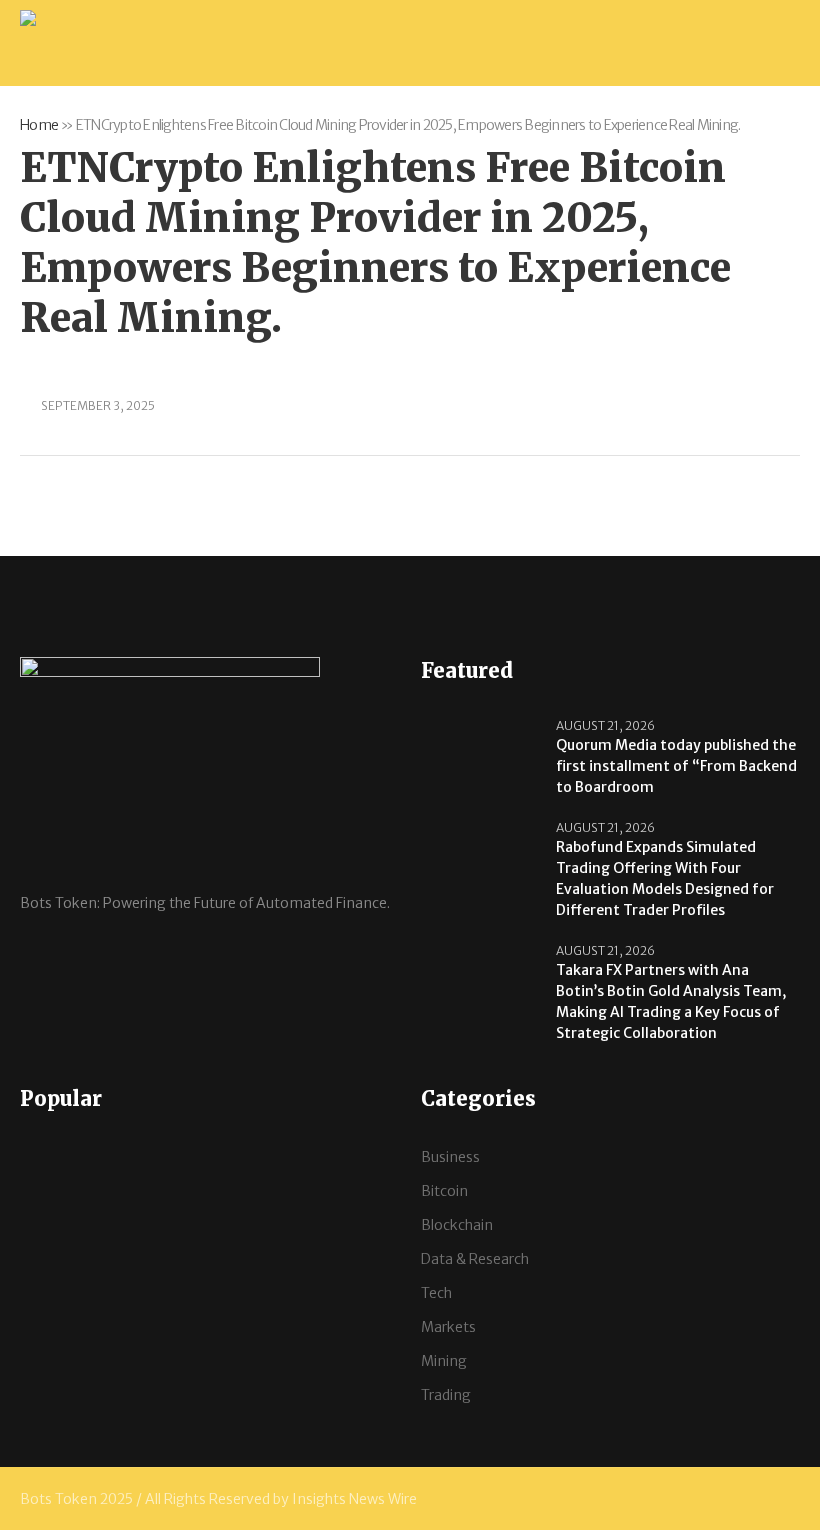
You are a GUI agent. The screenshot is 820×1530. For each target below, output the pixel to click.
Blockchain (457, 1225)
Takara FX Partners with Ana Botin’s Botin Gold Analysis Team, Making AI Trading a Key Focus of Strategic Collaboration (671, 1001)
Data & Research (475, 1259)
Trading (446, 1395)
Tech (436, 1293)
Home (39, 125)
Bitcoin (444, 1191)
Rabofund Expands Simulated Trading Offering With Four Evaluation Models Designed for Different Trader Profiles (665, 878)
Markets (448, 1327)
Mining (444, 1361)
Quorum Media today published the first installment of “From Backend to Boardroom (676, 766)
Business (450, 1157)
